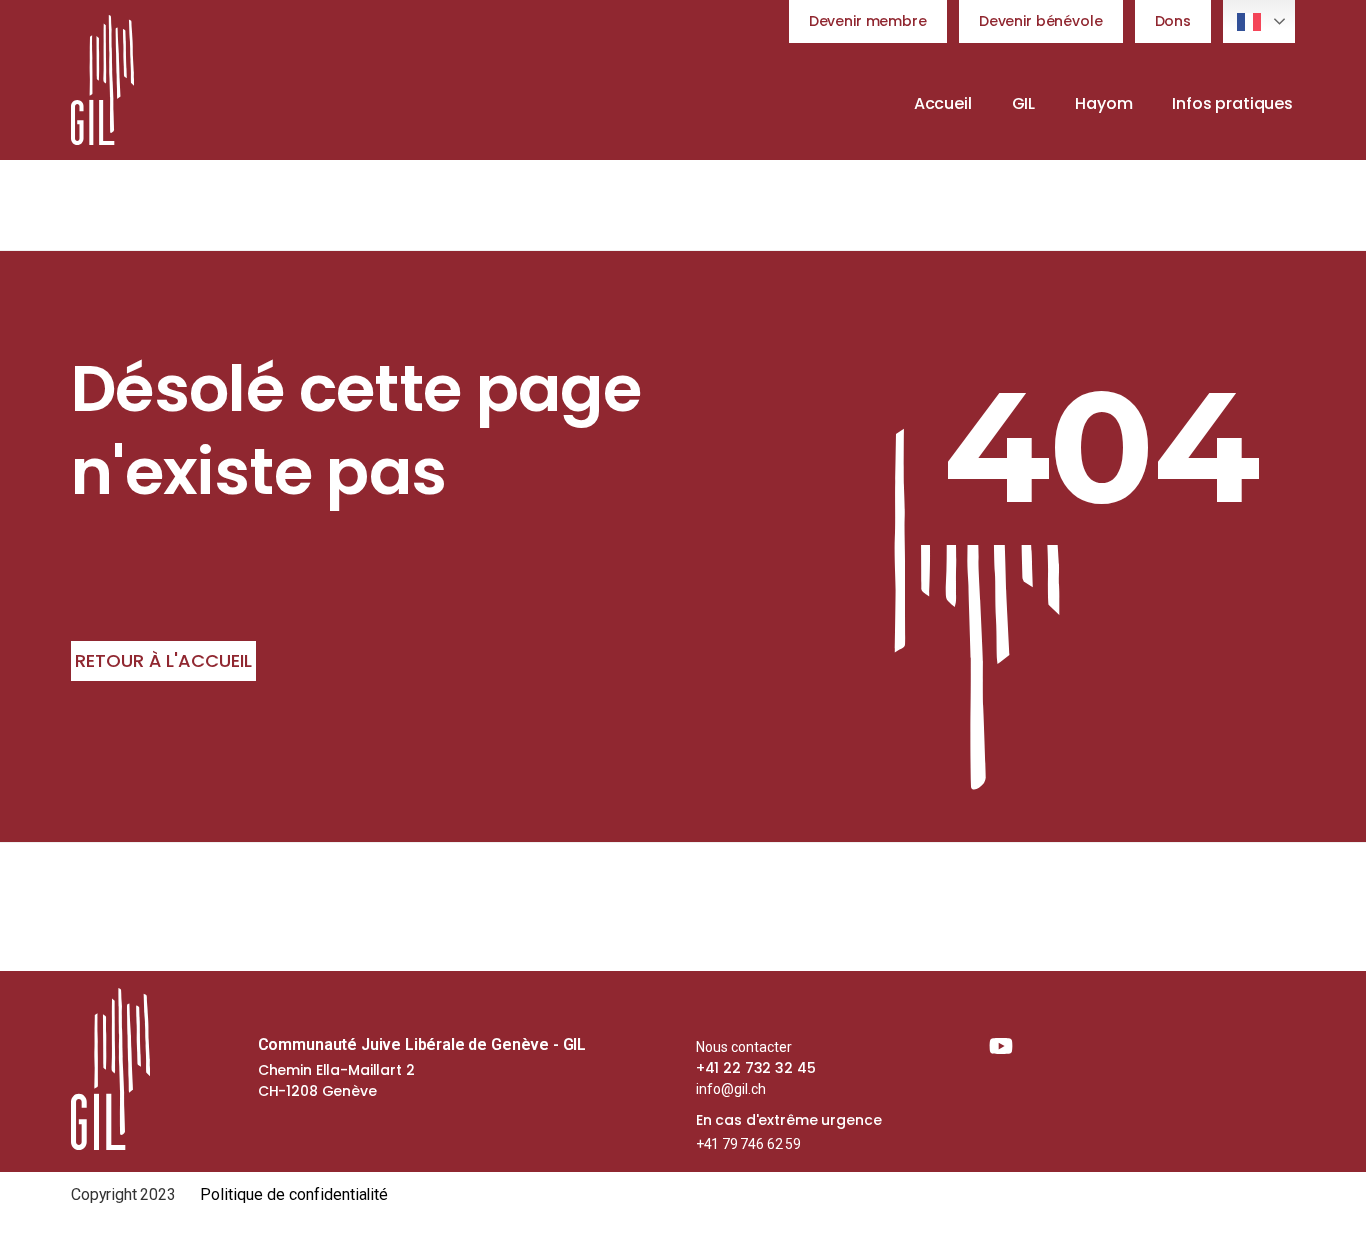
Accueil (943, 103)
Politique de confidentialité (294, 1194)
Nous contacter (744, 1047)
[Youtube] (1001, 1046)
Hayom (1103, 103)
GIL (1024, 103)
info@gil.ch (731, 1089)
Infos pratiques (1232, 103)
